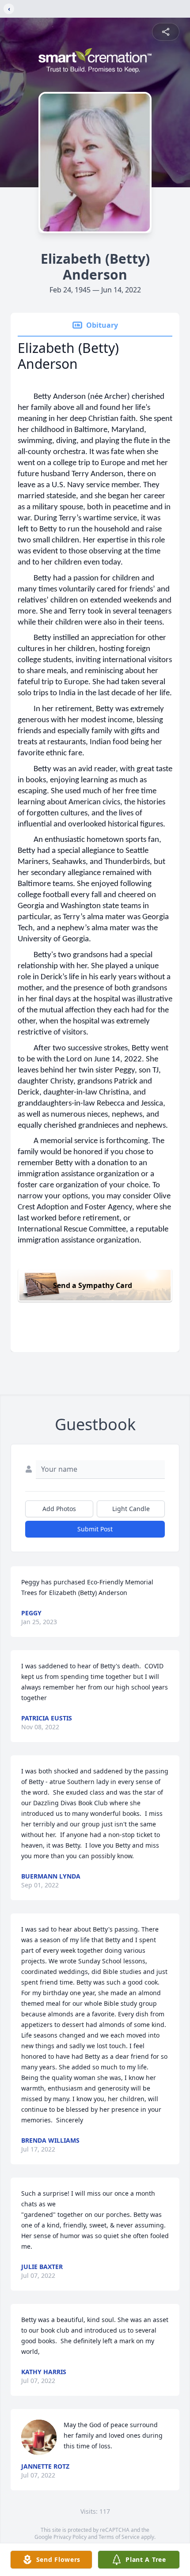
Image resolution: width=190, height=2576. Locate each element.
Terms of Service (119, 2537)
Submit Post (95, 1529)
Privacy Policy (70, 2537)
